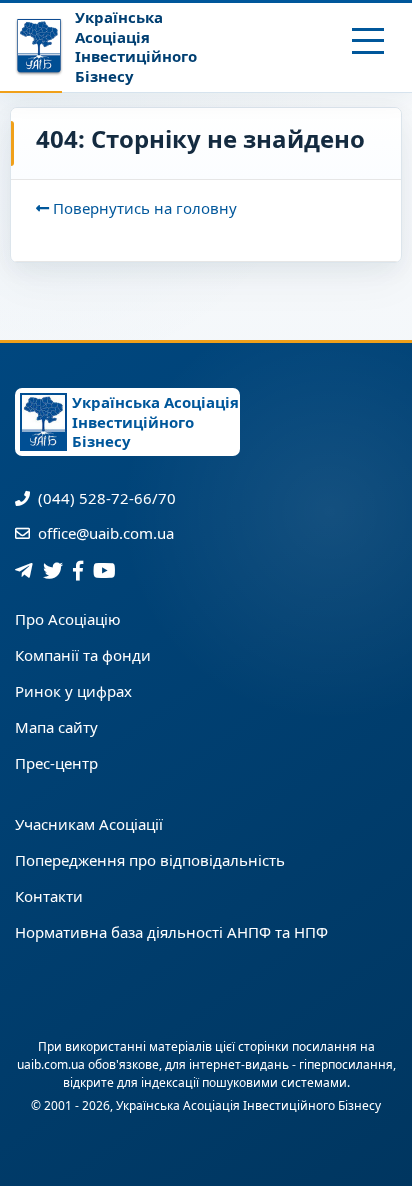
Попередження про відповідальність (150, 860)
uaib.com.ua (51, 1064)
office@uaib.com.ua (104, 533)
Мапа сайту (56, 727)
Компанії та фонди (83, 655)
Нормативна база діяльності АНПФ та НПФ (171, 932)
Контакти (49, 896)
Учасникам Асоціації (89, 824)
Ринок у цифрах (73, 691)
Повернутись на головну (143, 208)
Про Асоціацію (68, 619)
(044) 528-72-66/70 (105, 498)
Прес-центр (56, 763)
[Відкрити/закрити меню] (368, 41)
